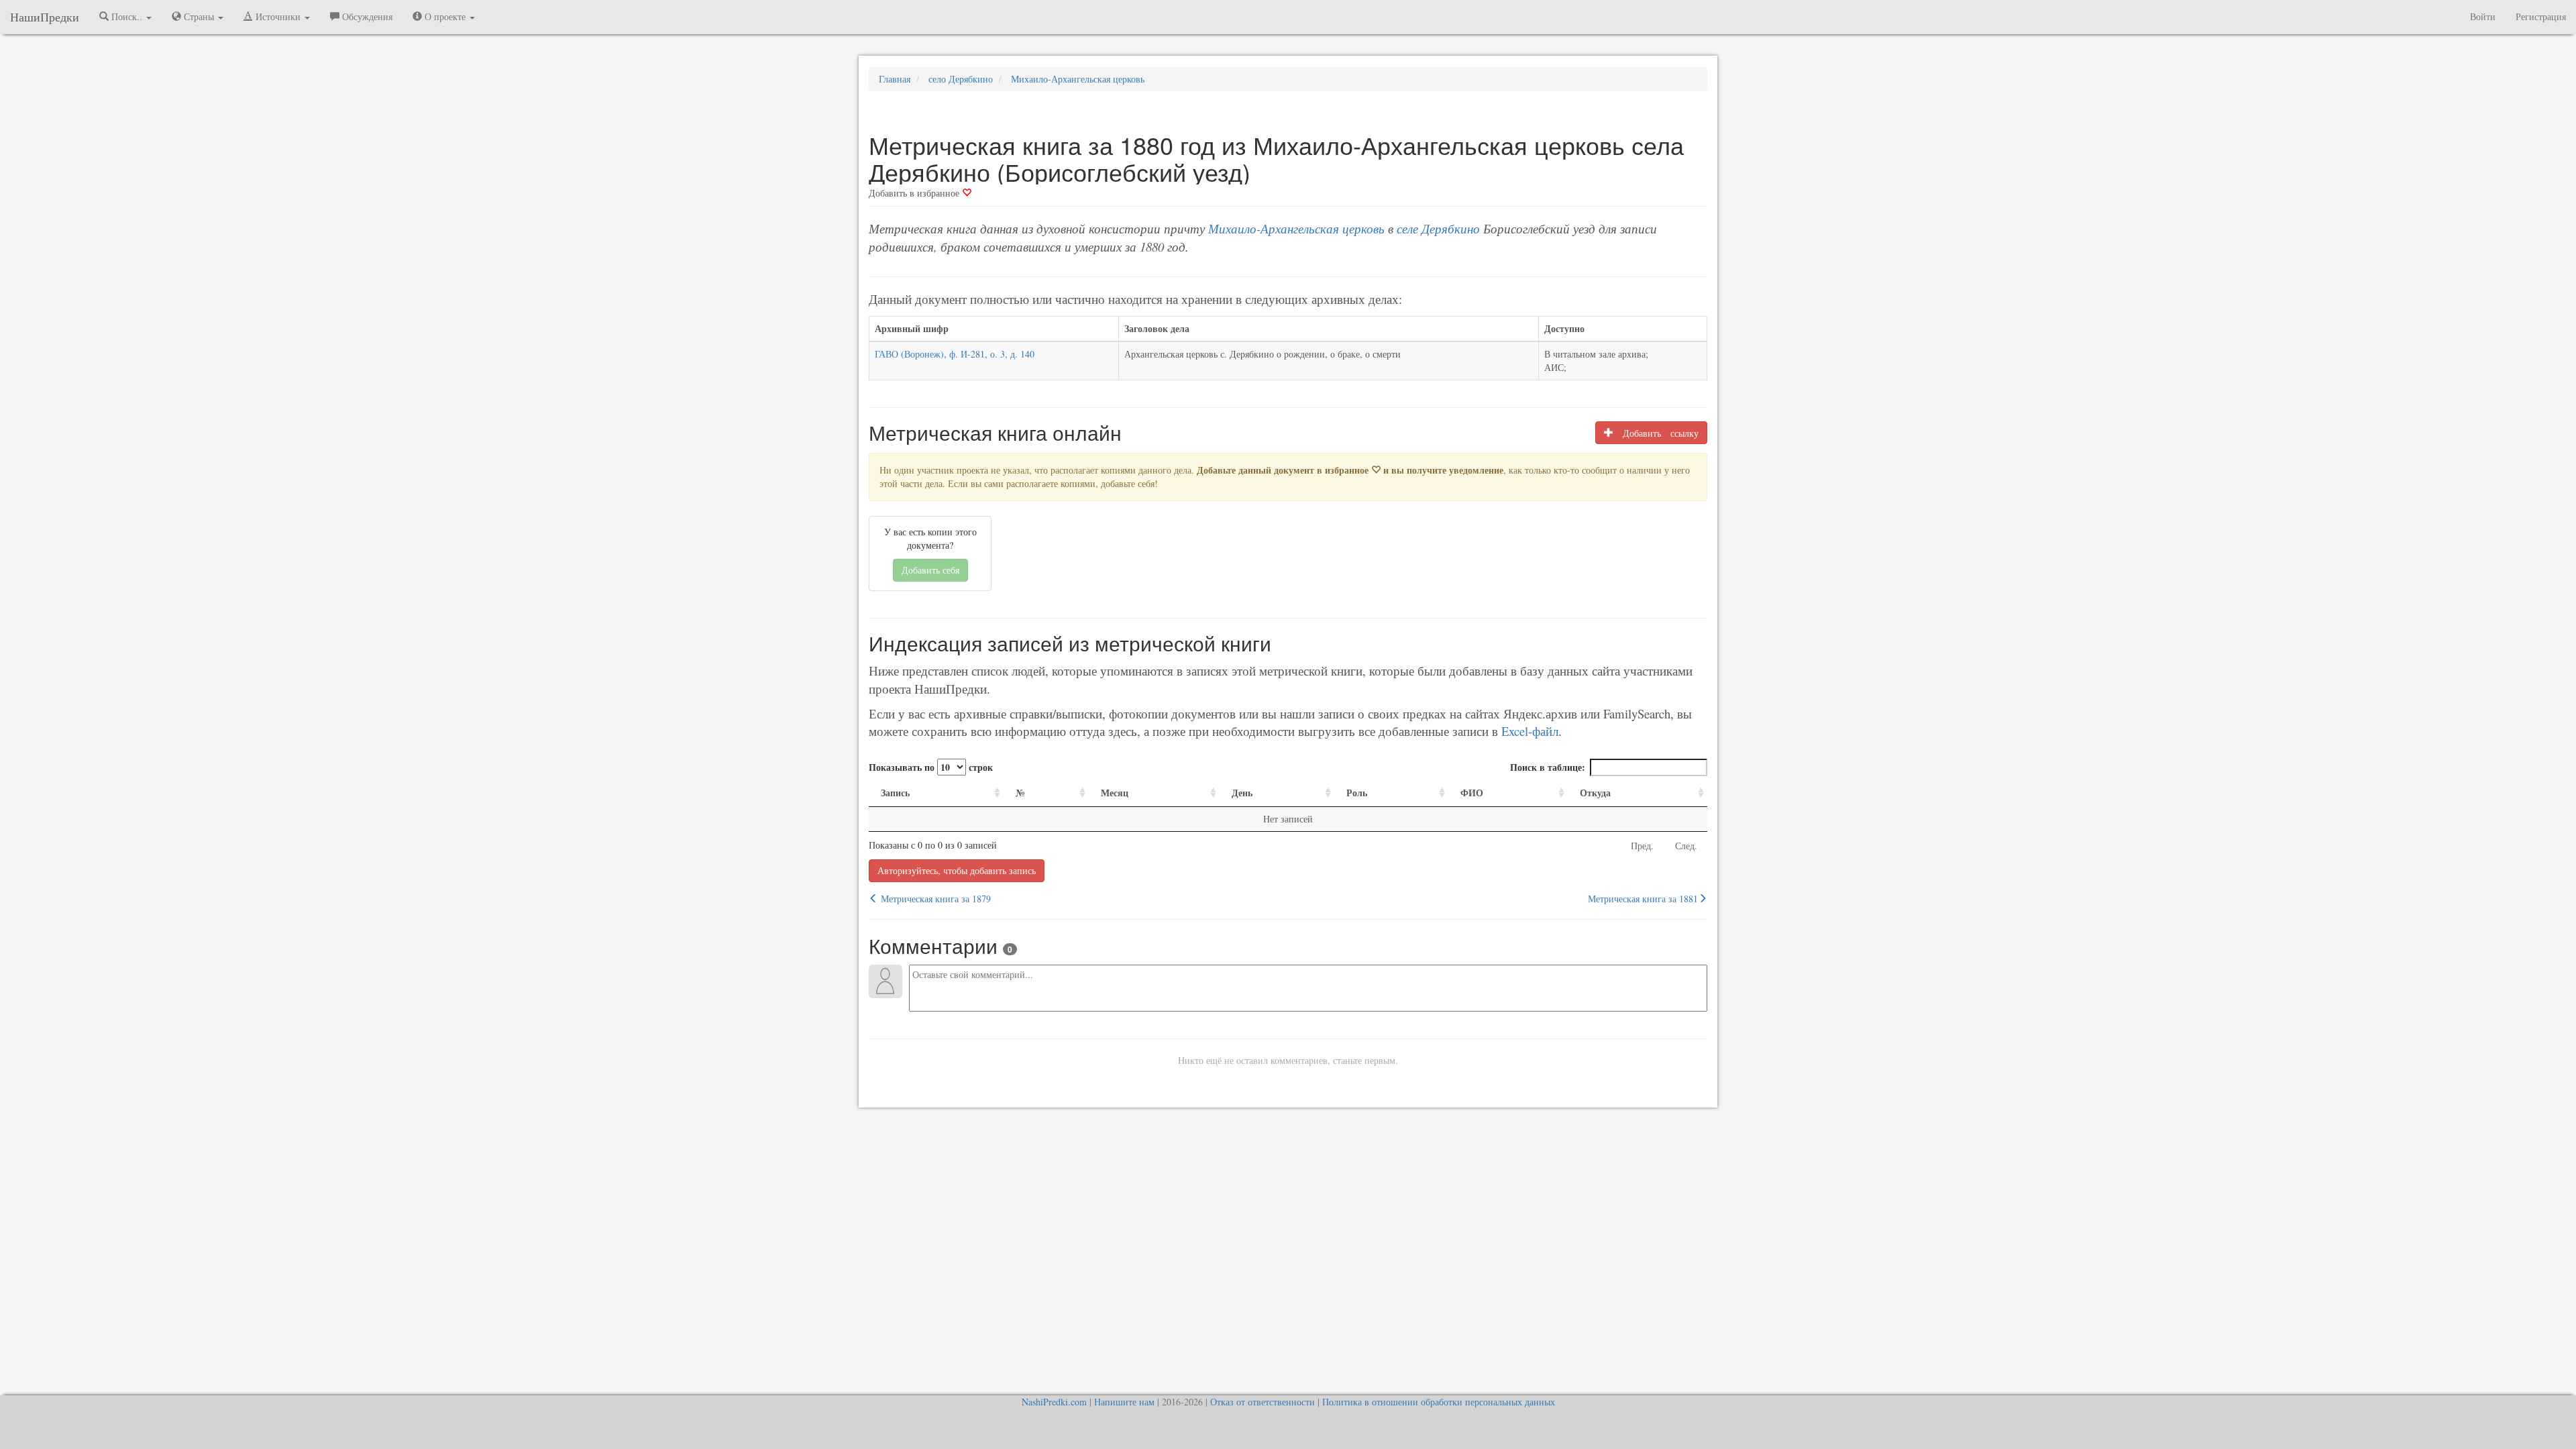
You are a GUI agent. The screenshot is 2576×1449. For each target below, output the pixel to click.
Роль (1357, 793)
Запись (895, 793)
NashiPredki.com (1054, 1402)
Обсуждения (366, 16)
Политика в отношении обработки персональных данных (1439, 1402)
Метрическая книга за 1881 (1643, 899)
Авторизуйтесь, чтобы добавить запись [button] (957, 870)
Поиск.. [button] (127, 16)
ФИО (1472, 793)
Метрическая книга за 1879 (934, 899)
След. (1686, 846)
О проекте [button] (445, 16)
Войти (2483, 16)
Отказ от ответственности (1263, 1402)
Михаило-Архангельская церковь (1296, 228)
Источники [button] (278, 16)
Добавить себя (930, 570)
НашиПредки (45, 17)
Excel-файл (1530, 731)
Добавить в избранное (915, 193)
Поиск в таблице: (1548, 767)
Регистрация (2541, 16)
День (1242, 793)
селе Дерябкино (1438, 228)
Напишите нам (1124, 1402)
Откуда (1595, 793)
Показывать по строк (931, 767)
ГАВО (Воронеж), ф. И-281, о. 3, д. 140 (955, 354)
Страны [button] (199, 16)
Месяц (1115, 793)
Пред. (1642, 846)
